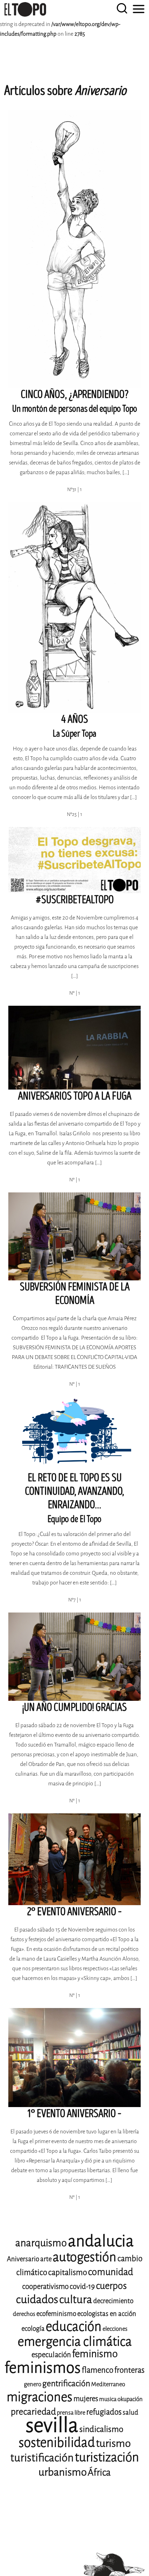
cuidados (37, 2299)
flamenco (98, 2370)
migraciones (40, 2397)
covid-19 (82, 2286)
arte (46, 2259)
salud (130, 2412)
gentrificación (66, 2383)
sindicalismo (101, 2429)
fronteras (129, 2370)
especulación (51, 2355)
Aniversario (23, 2259)
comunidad (111, 2272)
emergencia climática (75, 2342)
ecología (33, 2329)
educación (74, 2326)
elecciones (115, 2329)
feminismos (43, 2368)
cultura (76, 2299)
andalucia (101, 2241)
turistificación (42, 2458)
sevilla (52, 2425)
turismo (113, 2443)
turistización (107, 2457)
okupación (130, 2399)
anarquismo (41, 2243)
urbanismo (63, 2472)
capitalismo (68, 2272)
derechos (24, 2314)
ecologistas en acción (107, 2314)
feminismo (95, 2354)
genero (33, 2384)
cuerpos (111, 2286)
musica (108, 2399)
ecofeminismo (56, 2314)
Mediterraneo (108, 2384)
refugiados (104, 2412)
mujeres (86, 2399)
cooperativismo (45, 2286)
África (99, 2472)
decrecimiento (113, 2301)
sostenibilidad (57, 2442)
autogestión (85, 2257)
